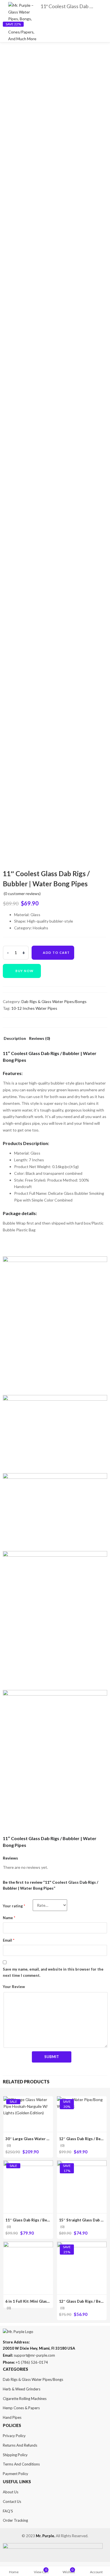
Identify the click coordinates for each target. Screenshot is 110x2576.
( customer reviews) (22, 893)
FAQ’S (8, 2511)
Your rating (14, 1906)
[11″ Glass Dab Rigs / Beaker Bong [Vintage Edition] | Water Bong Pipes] (28, 2164)
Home (14, 2572)
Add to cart (56, 953)
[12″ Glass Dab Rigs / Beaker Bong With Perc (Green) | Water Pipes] (82, 2100)
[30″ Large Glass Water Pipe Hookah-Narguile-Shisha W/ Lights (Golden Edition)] (28, 2100)
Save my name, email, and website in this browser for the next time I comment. (53, 1972)
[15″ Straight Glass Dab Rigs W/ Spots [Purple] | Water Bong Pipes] (82, 2164)
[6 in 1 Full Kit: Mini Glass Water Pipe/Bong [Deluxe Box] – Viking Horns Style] (28, 2245)
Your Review (14, 1987)
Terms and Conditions (21, 2464)
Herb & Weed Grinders (22, 2389)
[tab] (15, 1040)
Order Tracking (15, 2520)
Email (9, 1940)
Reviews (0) (40, 1039)
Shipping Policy (15, 2455)
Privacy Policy (14, 2436)
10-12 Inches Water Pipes (34, 1008)
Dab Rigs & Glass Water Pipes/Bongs (54, 1001)
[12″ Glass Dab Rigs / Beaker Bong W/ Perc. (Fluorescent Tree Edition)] (82, 2245)
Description (15, 1039)
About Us (11, 2492)
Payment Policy (16, 2474)
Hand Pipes (12, 2417)
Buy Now (25, 971)
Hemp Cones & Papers (21, 2408)
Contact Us (12, 2501)
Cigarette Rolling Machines (25, 2399)
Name (9, 1918)
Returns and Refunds (20, 2445)
